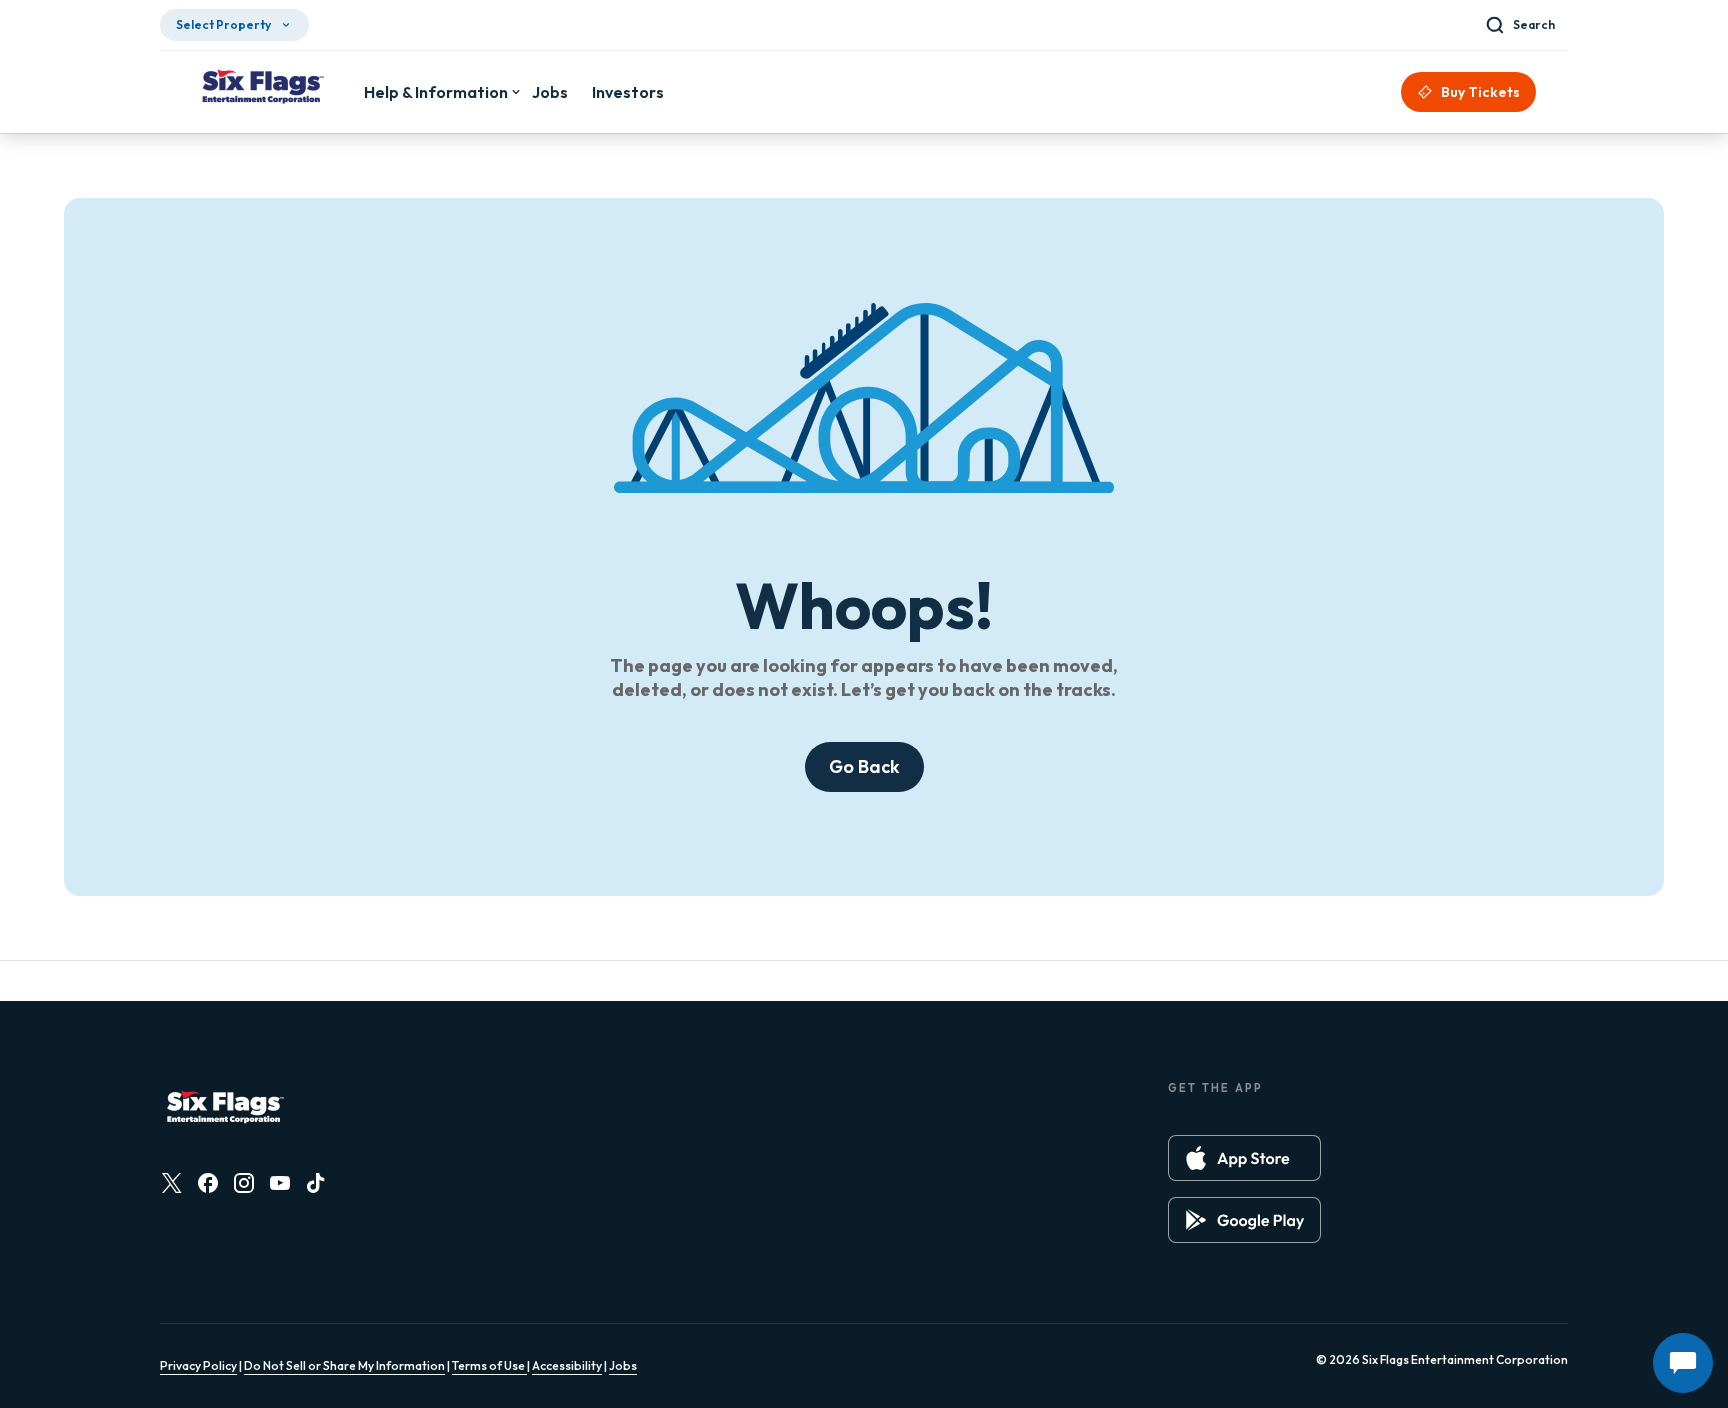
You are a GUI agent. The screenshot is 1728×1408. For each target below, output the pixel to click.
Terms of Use (489, 1365)
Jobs (623, 1365)
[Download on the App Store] (1244, 1158)
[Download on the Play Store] (1244, 1220)
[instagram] (244, 1183)
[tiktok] (316, 1183)
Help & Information (436, 92)
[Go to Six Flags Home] (262, 89)
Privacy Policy (198, 1365)
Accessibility (567, 1365)
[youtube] (280, 1183)
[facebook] (208, 1183)
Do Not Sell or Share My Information (344, 1365)
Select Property (223, 24)
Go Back (864, 766)
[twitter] (172, 1183)
